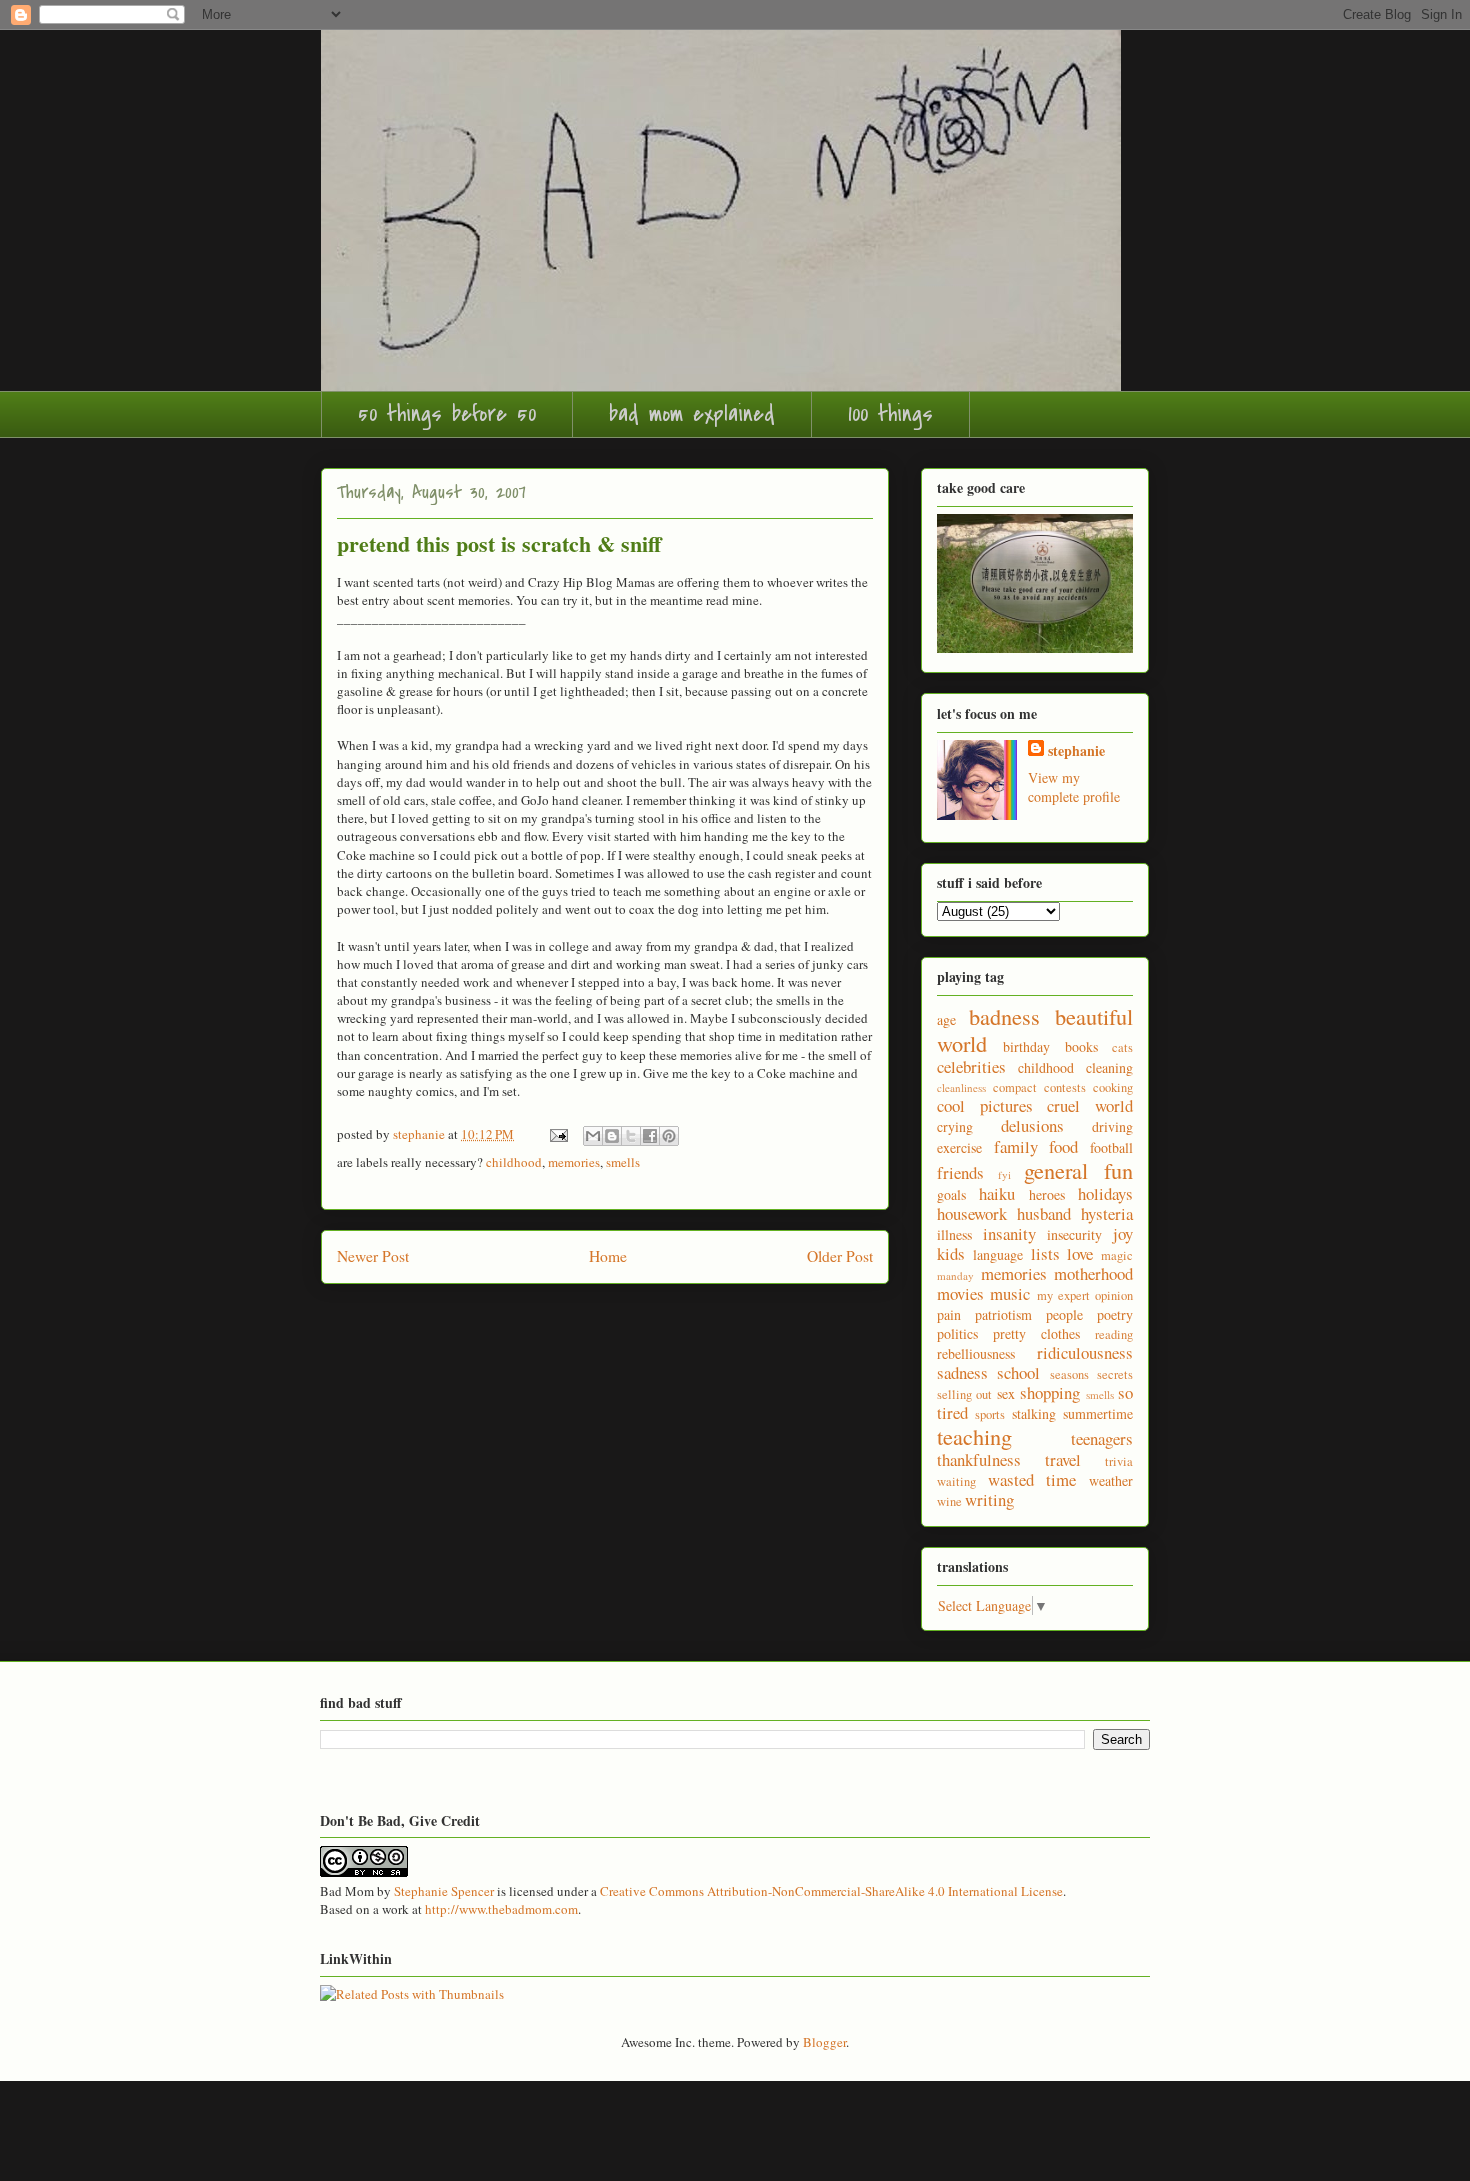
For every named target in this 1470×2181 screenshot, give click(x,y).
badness (1004, 1016)
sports (990, 1414)
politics (957, 1333)
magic (1117, 1255)
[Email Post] (557, 1134)
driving (1112, 1126)
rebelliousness (976, 1353)
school (1018, 1372)
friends (960, 1172)
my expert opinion (1085, 1295)
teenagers (1102, 1438)
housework (972, 1213)
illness (954, 1234)
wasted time (1032, 1479)
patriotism (1003, 1314)
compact (1015, 1087)
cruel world (1090, 1105)
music (1010, 1293)
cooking (1113, 1087)
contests (1065, 1087)
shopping (1050, 1392)
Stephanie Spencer (444, 1891)
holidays (1105, 1193)
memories (574, 1162)
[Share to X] (631, 1136)
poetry (1115, 1314)
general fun (1078, 1170)
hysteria (1107, 1213)
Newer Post (373, 1256)
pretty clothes (1036, 1333)
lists (1045, 1253)
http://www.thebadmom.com (501, 1909)
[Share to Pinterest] (669, 1136)
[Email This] (593, 1136)
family (1016, 1146)
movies (960, 1293)
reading (1114, 1334)
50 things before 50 (447, 414)
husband (1044, 1213)
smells (623, 1162)
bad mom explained (692, 414)
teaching (974, 1436)
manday (955, 1275)
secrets (1115, 1374)
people (1064, 1314)
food (1063, 1146)
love (1080, 1253)
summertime (1098, 1413)
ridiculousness (1085, 1352)
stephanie (1076, 750)
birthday (1026, 1046)
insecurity (1074, 1234)
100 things (890, 414)
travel (1063, 1459)
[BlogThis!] (612, 1136)
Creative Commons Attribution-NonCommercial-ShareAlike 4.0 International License (831, 1891)
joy (1123, 1233)
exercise (959, 1147)
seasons (1069, 1374)
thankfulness (979, 1459)
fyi (1004, 1174)
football (1111, 1147)
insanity (1009, 1233)
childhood (514, 1162)
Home (608, 1256)
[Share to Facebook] (650, 1136)
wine (949, 1501)
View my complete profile (1074, 787)
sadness (962, 1372)
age (946, 1019)
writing (989, 1499)
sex (1006, 1393)
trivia (1119, 1461)
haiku (997, 1193)
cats (1122, 1047)
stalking (1034, 1413)
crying (955, 1126)
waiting (956, 1481)
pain (949, 1314)
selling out (964, 1394)
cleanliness (961, 1087)
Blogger (824, 2042)
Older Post (840, 1256)
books (1081, 1046)
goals (951, 1194)
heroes (1047, 1194)
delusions (1032, 1125)
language (998, 1254)
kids (951, 1253)
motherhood (1093, 1273)
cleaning (1109, 1067)
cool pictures (985, 1105)
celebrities (971, 1066)
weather (1111, 1480)
